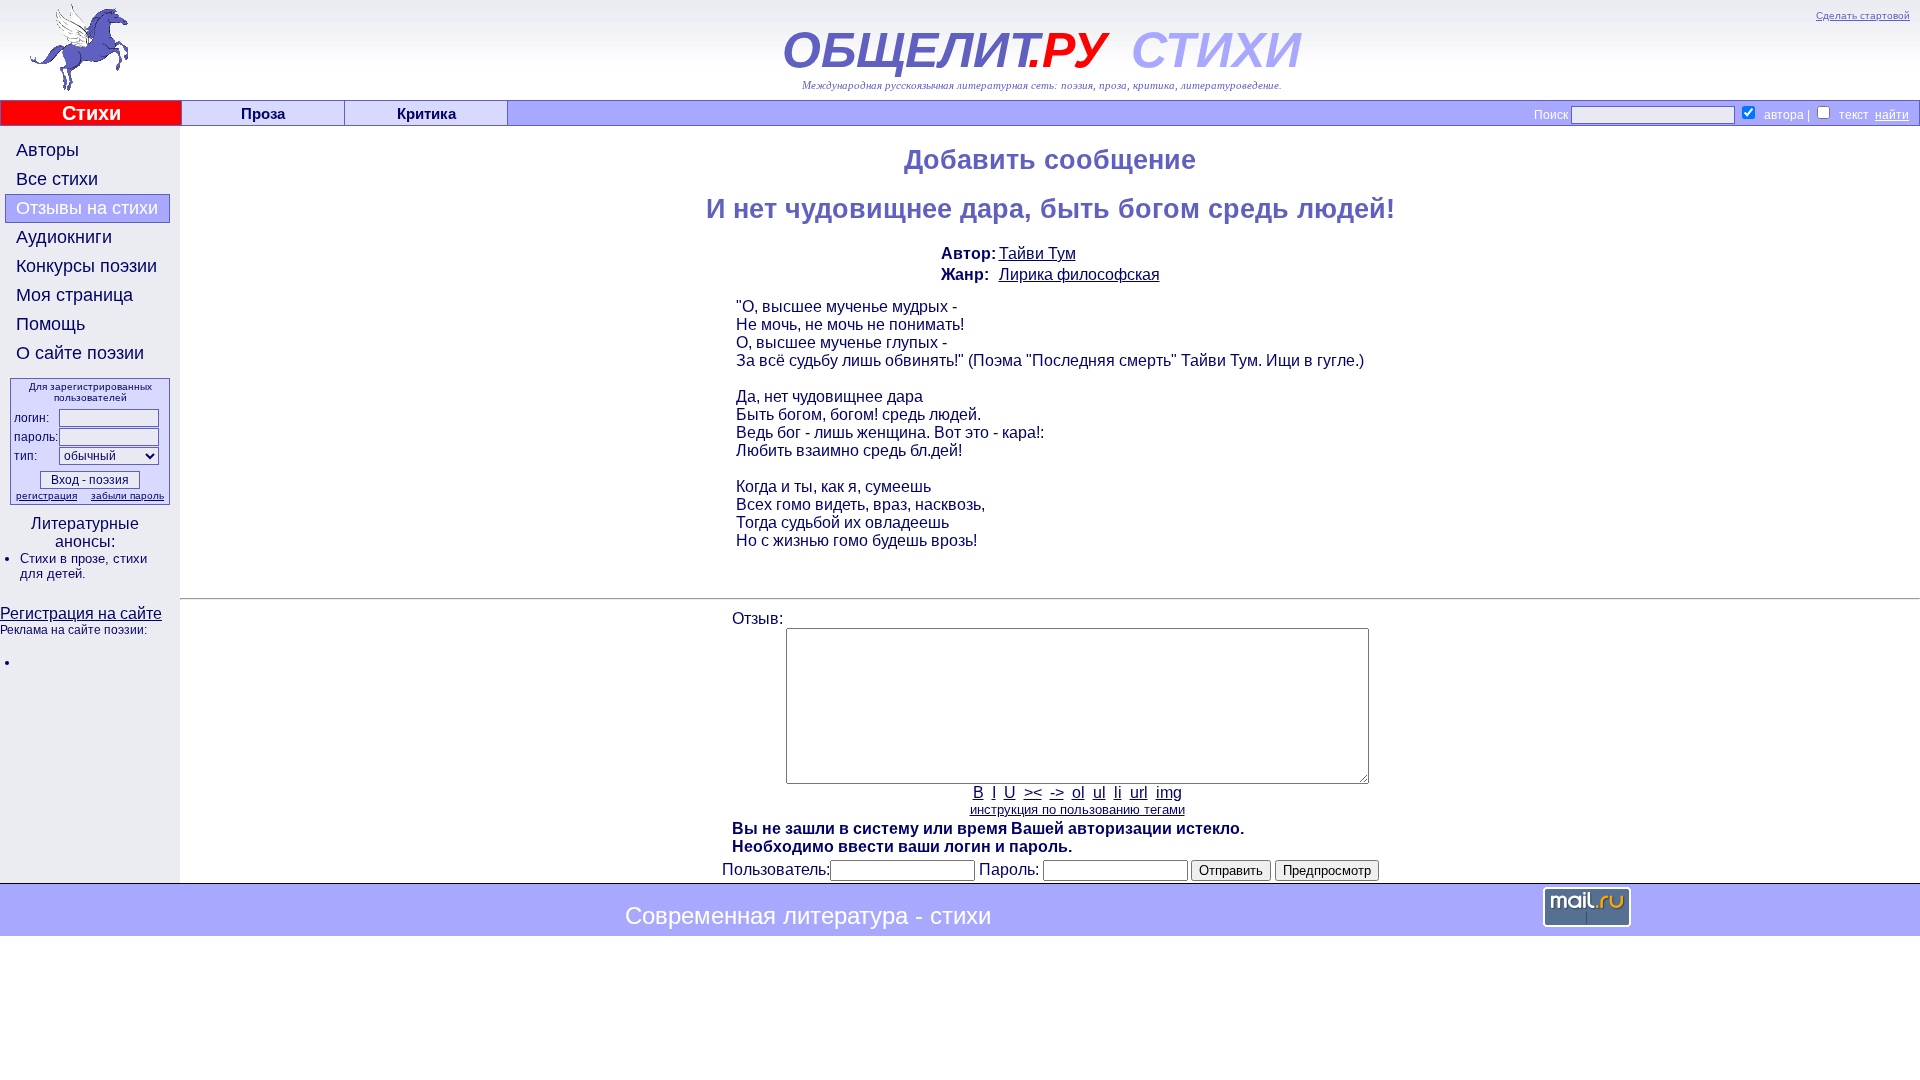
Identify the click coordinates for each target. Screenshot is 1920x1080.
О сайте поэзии (80, 353)
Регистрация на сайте (81, 613)
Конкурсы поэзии (86, 266)
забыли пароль (127, 495)
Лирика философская (1079, 274)
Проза (263, 113)
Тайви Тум (1037, 253)
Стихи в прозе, (66, 558)
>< (1033, 792)
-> (1057, 792)
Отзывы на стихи (87, 208)
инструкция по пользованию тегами (1077, 809)
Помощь (50, 324)
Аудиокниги (64, 237)
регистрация (46, 495)
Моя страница (74, 295)
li (1118, 792)
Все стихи (57, 179)
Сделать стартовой (1863, 15)
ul (1099, 792)
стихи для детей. (83, 566)
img (1169, 792)
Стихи (91, 113)
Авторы (47, 150)
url (1139, 792)
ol (1078, 792)
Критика (426, 113)
